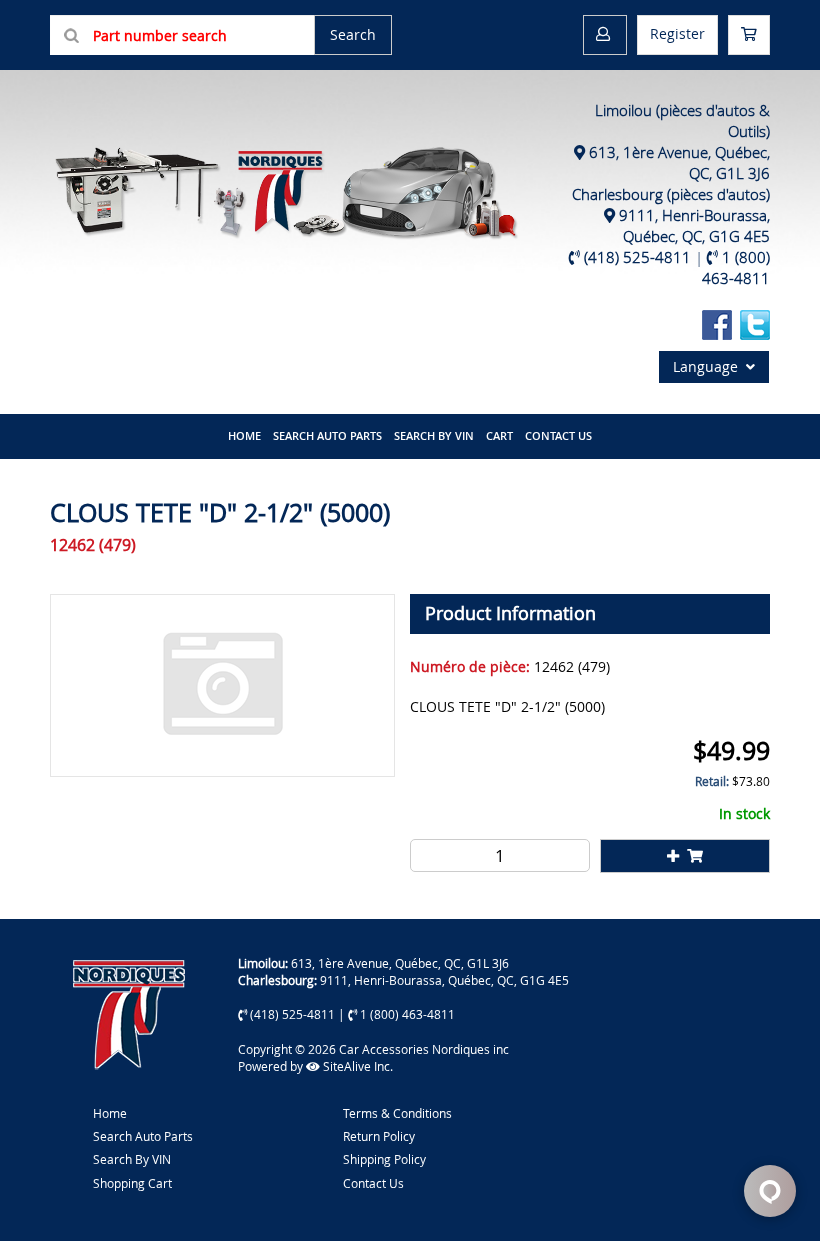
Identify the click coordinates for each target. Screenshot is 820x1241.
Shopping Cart (132, 1183)
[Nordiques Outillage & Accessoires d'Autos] (285, 187)
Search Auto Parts (327, 435)
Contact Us (558, 435)
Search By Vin (434, 435)
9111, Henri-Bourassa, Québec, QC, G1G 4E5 (694, 225)
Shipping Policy (384, 1159)
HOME (244, 435)
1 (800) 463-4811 (736, 267)
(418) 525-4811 (637, 257)
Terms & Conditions (397, 1113)
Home (110, 1113)
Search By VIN (132, 1159)
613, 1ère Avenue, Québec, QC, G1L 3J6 (400, 963)
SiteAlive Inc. (356, 1066)
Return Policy (379, 1136)
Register (677, 33)
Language (709, 366)
